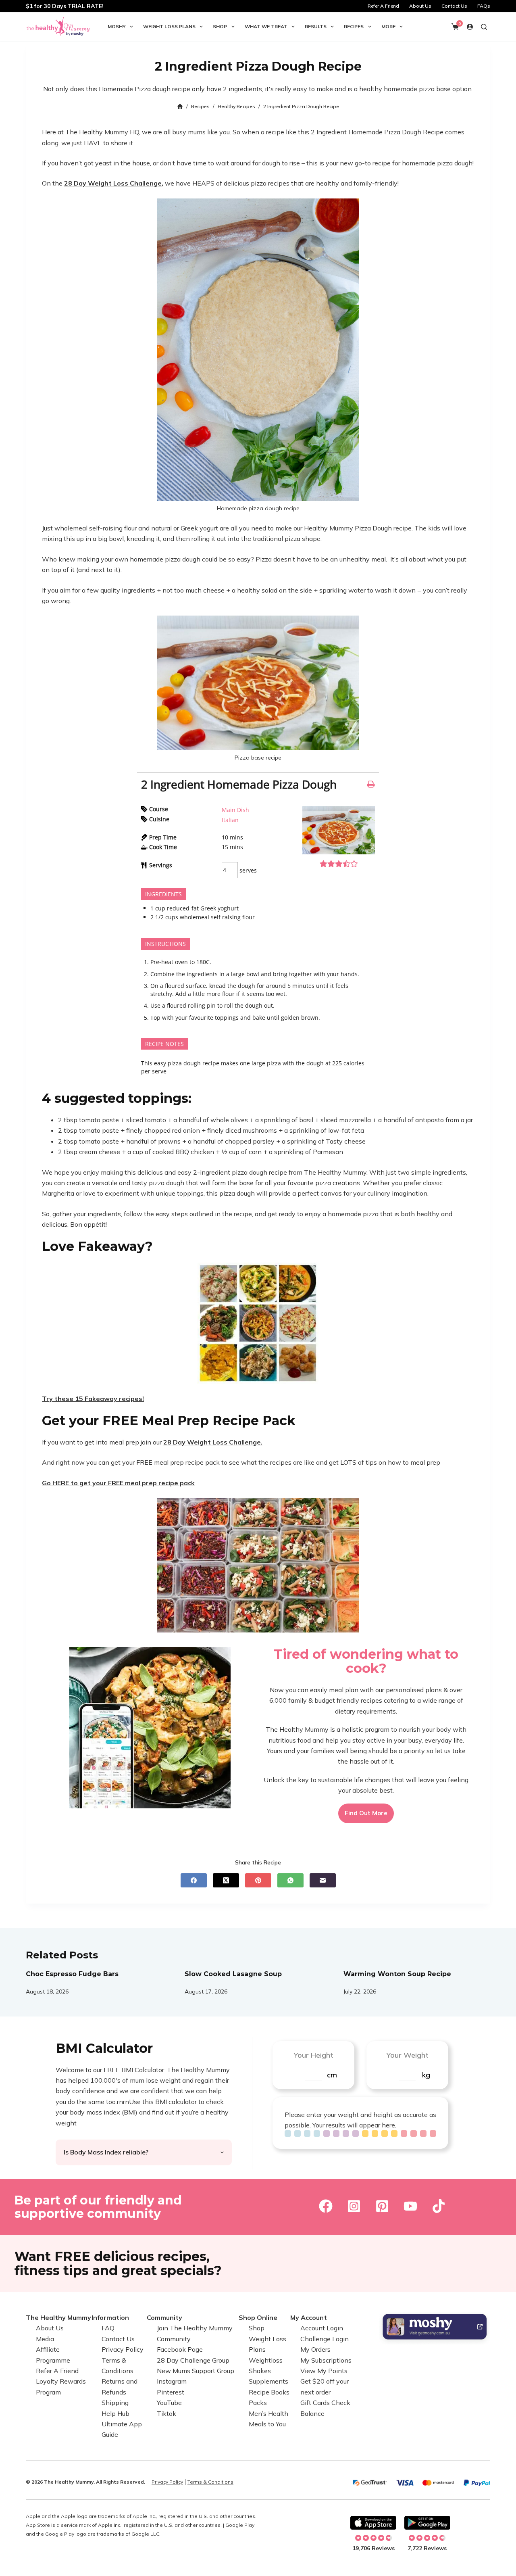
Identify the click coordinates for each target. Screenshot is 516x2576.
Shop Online (258, 2317)
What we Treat (266, 26)
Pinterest (171, 2392)
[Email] (323, 1880)
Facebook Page (180, 2349)
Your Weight (407, 2055)
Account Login (322, 2328)
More (388, 26)
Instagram (172, 2381)
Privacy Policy (123, 2349)
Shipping (115, 2403)
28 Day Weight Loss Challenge (113, 183)
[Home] (180, 107)
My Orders (315, 2349)
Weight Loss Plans (169, 26)
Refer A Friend (383, 6)
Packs (258, 2403)
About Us (420, 6)
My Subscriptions (326, 2360)
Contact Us (454, 6)
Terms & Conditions (210, 2482)
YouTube (169, 2403)
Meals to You (267, 2424)
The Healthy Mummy (58, 2317)
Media (45, 2339)
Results (316, 26)
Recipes (354, 26)
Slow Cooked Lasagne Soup (233, 1974)
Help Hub (115, 2413)
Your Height (313, 2055)
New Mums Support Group (196, 2371)
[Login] (470, 27)
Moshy (117, 26)
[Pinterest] (258, 1880)
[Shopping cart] (455, 27)
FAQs (484, 6)
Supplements (268, 2381)
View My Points (324, 2371)
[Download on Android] (427, 2523)
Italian (230, 820)
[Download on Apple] (373, 2523)
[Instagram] (354, 2206)
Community (164, 2317)
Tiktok (166, 2413)
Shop (220, 26)
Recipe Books (269, 2392)
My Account (309, 2317)
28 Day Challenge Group (193, 2360)
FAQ (108, 2328)
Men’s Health (268, 2413)
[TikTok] (439, 2206)
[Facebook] (194, 1880)
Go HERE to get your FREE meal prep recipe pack (118, 1483)
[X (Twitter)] (226, 1880)
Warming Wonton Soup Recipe (397, 1974)
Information (110, 2317)
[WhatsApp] (290, 1880)
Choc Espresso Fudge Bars (72, 1974)
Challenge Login (325, 2339)
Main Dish (235, 810)
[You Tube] (410, 2206)
